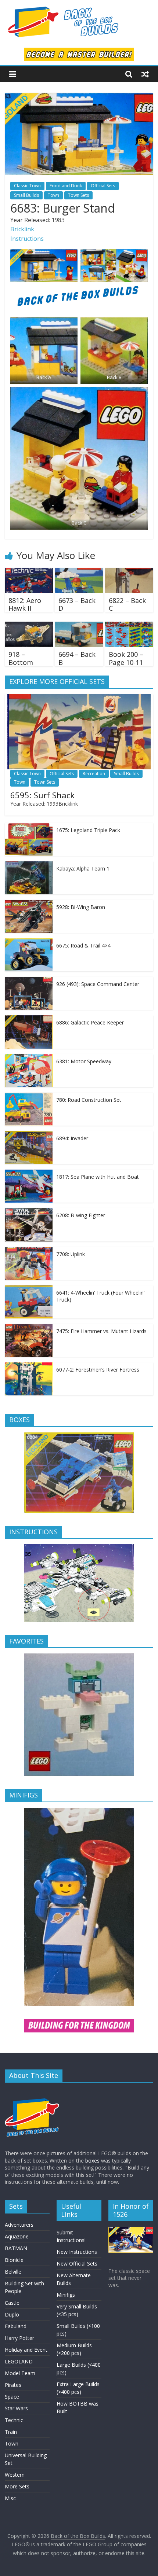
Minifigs (66, 2295)
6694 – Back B (77, 658)
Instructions (27, 239)
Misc (10, 2498)
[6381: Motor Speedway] (29, 1058)
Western (15, 2475)
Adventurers (19, 2225)
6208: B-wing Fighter (81, 1215)
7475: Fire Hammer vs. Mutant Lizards (101, 1331)
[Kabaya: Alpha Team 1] (29, 865)
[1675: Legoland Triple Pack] (29, 827)
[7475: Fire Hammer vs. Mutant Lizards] (29, 1328)
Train (11, 2432)
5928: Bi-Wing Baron (81, 907)
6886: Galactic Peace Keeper (90, 1022)
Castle (12, 2303)
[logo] (32, 2092)
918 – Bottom (21, 658)
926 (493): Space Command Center (98, 984)
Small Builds (26, 195)
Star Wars (16, 2408)
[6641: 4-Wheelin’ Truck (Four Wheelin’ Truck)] (29, 1289)
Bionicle (14, 2260)
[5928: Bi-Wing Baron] (29, 904)
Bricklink (22, 229)
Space (12, 2397)
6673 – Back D (77, 604)
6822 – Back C (127, 604)
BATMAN (16, 2248)
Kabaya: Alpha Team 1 (83, 869)
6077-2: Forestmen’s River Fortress (98, 1370)
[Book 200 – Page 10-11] (129, 626)
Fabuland (16, 2326)
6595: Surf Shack (42, 795)
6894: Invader (72, 1138)
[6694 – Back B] (79, 626)
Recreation (94, 774)
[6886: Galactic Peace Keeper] (29, 1019)
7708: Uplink (71, 1254)
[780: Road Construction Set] (29, 1096)
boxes (92, 2161)
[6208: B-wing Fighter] (29, 1212)
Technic (14, 2420)
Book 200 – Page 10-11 (126, 658)
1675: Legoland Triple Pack (88, 830)
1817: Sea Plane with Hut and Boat (98, 1177)
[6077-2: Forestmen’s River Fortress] (29, 1366)
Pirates (13, 2385)
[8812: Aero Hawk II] (29, 572)
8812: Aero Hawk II (25, 604)
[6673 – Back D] (79, 572)
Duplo (12, 2314)
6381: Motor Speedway (84, 1061)
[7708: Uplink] (29, 1251)
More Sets (17, 2486)
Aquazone (17, 2236)
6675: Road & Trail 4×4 (83, 945)
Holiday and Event (26, 2350)
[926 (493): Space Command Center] (29, 981)
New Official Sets (77, 2264)
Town (53, 195)
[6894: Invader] (29, 1135)
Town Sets (78, 195)
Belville (13, 2272)
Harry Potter (19, 2338)
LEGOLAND (19, 2361)
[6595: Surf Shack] (79, 698)
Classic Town (27, 186)
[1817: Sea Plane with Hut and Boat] (29, 1173)
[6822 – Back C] (129, 572)
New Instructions (77, 2252)
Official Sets (103, 186)
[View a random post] (145, 74)
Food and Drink (66, 186)
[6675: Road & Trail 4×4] (29, 942)
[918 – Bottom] (29, 626)
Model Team (20, 2373)
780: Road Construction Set (89, 1100)
